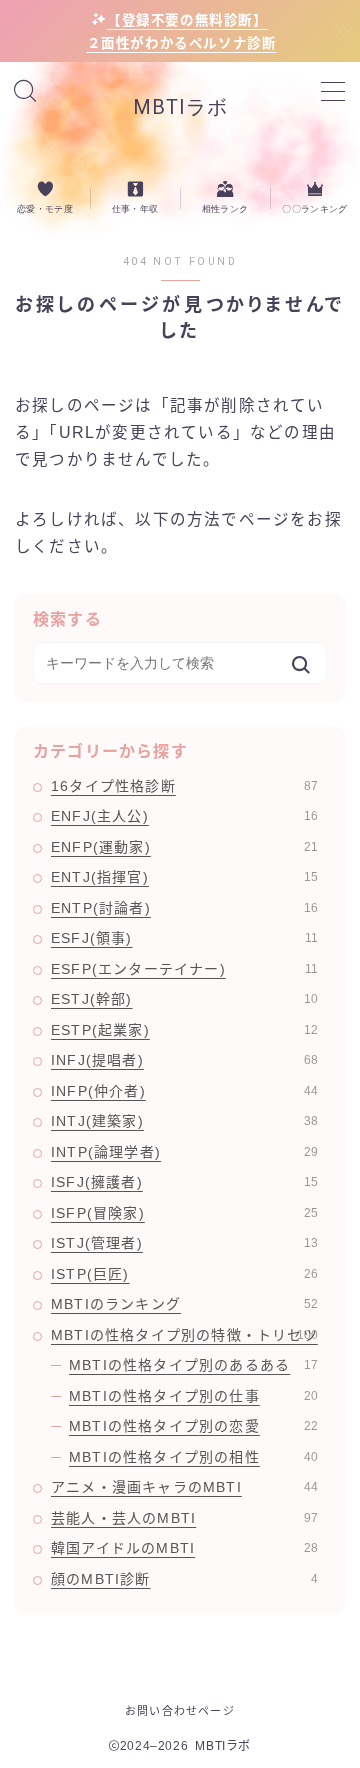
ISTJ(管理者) (184, 1243)
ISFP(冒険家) (184, 1213)
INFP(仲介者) (184, 1091)
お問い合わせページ (180, 1711)
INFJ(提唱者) (184, 1060)
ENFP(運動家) (184, 847)
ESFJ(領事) (184, 938)
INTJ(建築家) (184, 1121)
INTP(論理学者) (184, 1152)
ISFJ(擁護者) (184, 1182)
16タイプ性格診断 (184, 786)
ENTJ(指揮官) (184, 877)
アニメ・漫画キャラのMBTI (184, 1487)
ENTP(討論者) (184, 908)
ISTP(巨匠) (184, 1274)
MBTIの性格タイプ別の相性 (193, 1457)
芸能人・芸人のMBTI (184, 1518)
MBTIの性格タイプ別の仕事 (193, 1396)
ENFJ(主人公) (184, 816)
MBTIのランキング (184, 1304)
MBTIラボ (180, 107)
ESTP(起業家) (184, 1030)
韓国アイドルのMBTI (184, 1548)
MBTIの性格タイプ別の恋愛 (193, 1426)
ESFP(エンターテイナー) (184, 969)
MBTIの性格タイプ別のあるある (193, 1365)
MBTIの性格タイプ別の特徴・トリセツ (184, 1335)
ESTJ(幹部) (184, 999)
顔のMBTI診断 (184, 1579)
